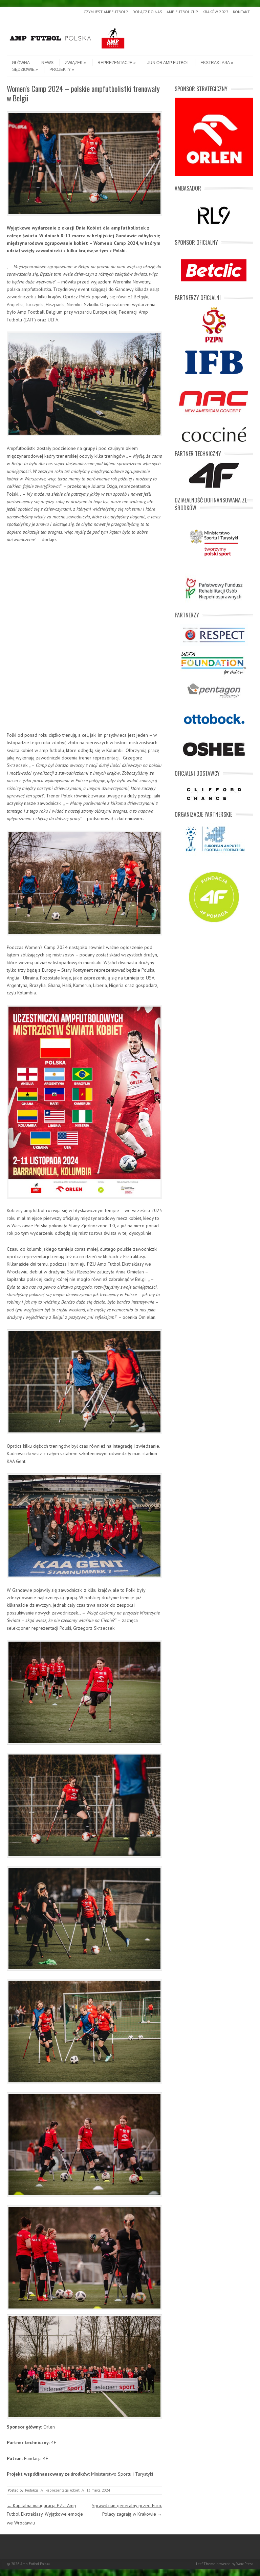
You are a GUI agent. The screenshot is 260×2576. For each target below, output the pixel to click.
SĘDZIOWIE (23, 70)
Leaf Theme (206, 2564)
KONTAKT (241, 12)
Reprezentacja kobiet (62, 2490)
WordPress (245, 2564)
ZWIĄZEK (74, 63)
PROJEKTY (60, 70)
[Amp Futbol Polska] (67, 50)
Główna (21, 63)
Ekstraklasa (215, 63)
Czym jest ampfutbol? (106, 12)
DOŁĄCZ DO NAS (147, 12)
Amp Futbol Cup (182, 12)
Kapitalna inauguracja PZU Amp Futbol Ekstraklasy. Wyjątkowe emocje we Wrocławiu (45, 2514)
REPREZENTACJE (115, 63)
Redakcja (32, 2490)
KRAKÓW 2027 (215, 12)
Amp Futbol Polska (35, 2564)
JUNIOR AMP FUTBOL (168, 63)
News (47, 63)
